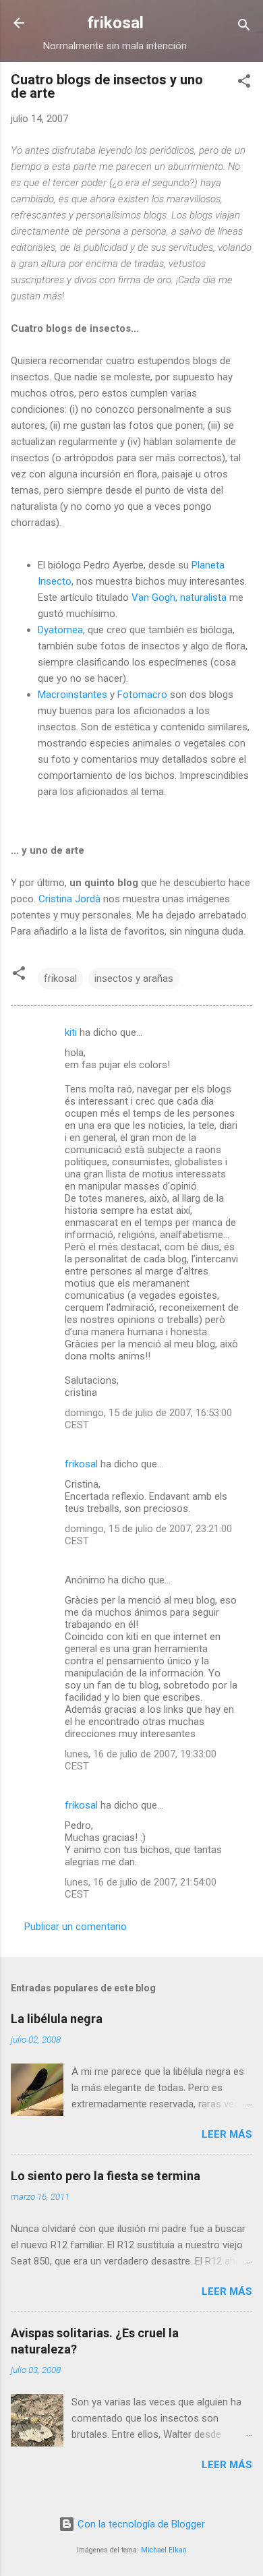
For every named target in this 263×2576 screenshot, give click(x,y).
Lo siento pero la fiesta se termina (106, 2176)
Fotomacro (142, 695)
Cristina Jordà (69, 899)
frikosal (115, 23)
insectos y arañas (134, 978)
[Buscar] (244, 27)
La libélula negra (57, 2019)
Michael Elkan (164, 2550)
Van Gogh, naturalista (179, 597)
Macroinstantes (72, 695)
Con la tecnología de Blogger (140, 2524)
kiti (71, 1032)
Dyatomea (60, 630)
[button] (244, 83)
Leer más (227, 2134)
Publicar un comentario (76, 1927)
